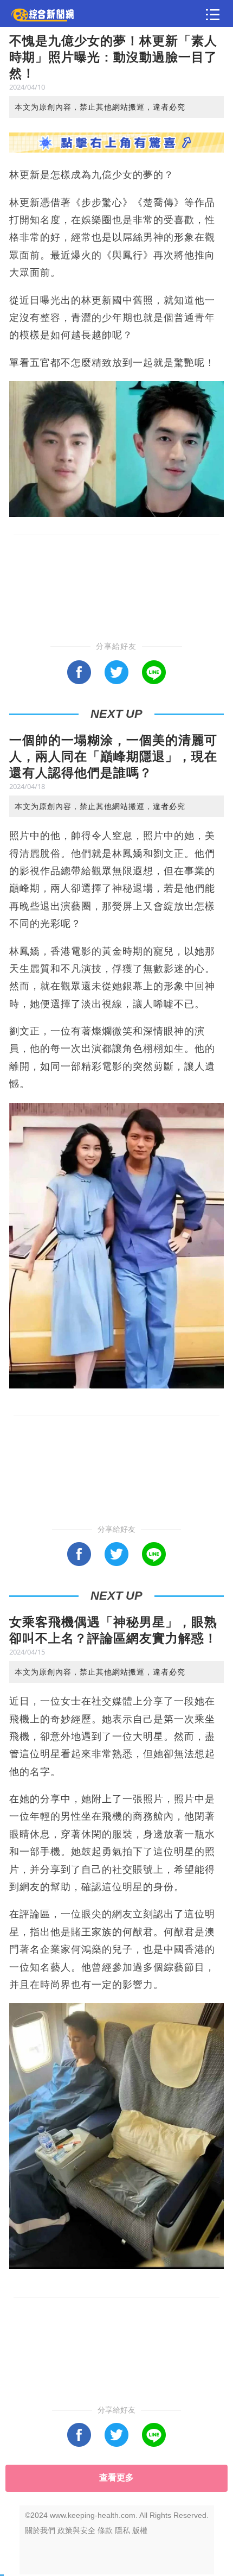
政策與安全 (76, 2530)
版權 (140, 2530)
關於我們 (40, 2530)
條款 (105, 2530)
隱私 (122, 2530)
